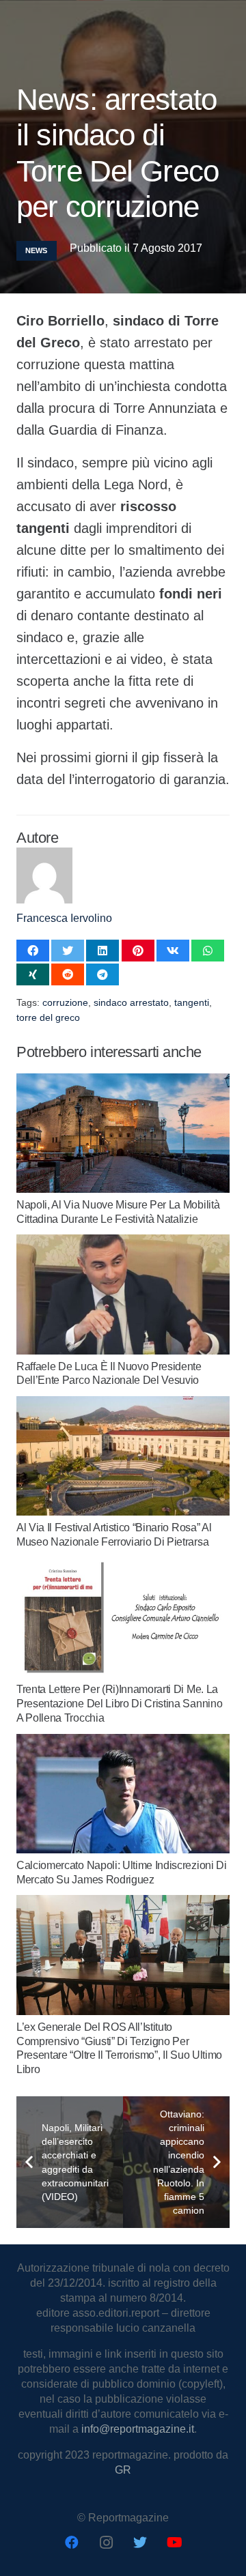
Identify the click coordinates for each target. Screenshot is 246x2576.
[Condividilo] (33, 951)
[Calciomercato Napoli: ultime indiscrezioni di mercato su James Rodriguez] (123, 1741)
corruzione (65, 1002)
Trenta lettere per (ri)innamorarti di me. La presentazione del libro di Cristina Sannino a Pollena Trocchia (119, 1704)
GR (123, 2470)
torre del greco (48, 1017)
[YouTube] (174, 2543)
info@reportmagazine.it (138, 2429)
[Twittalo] (68, 951)
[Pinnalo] (138, 951)
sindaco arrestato (131, 1002)
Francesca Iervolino (64, 918)
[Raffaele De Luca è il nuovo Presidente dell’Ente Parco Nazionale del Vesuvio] (123, 1242)
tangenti (192, 1002)
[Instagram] (106, 2543)
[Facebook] (72, 2543)
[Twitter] (140, 2543)
